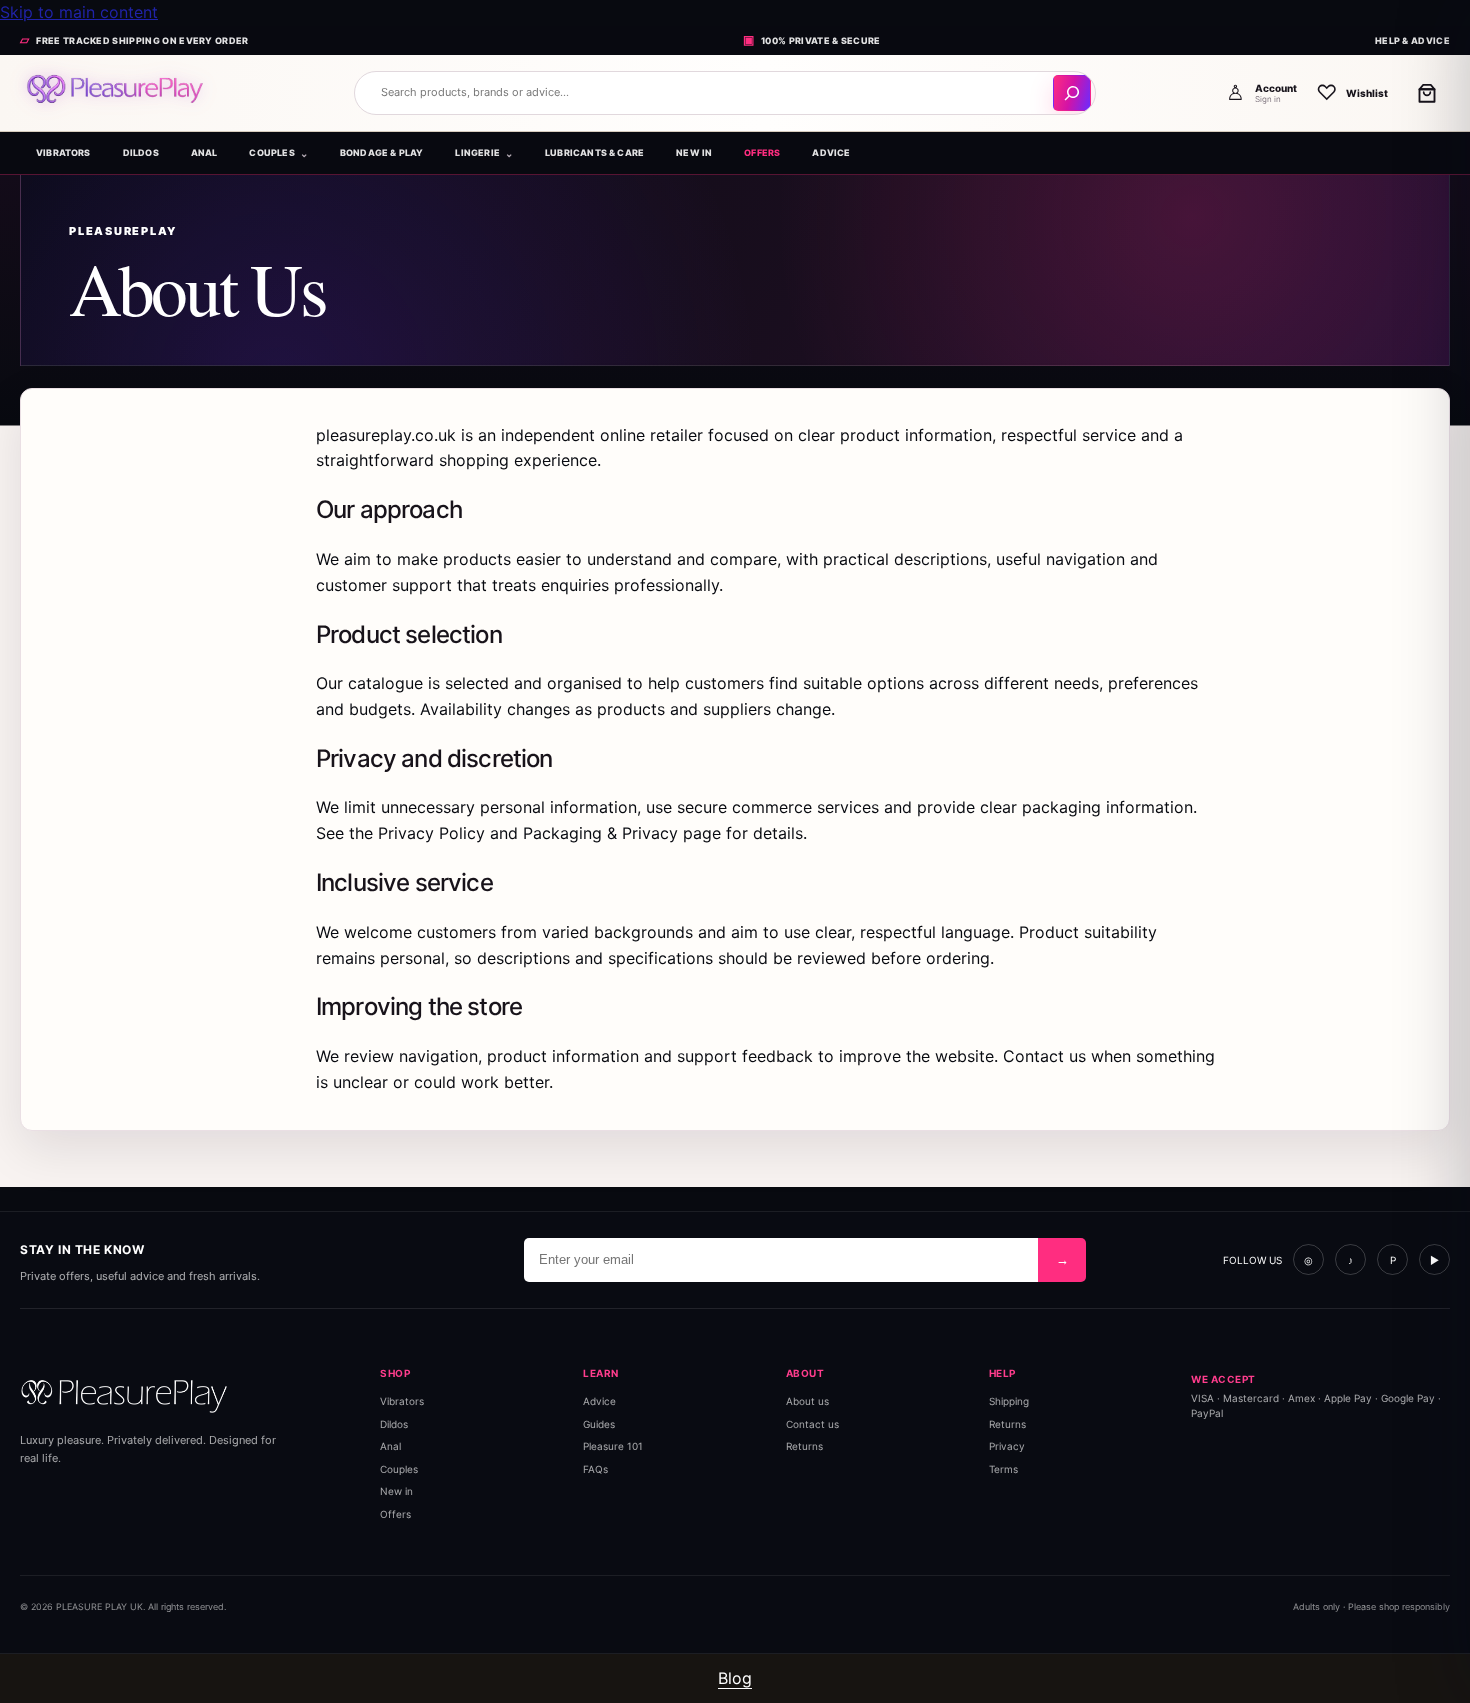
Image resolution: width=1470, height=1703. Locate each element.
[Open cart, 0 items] (1427, 93)
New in (396, 1491)
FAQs (595, 1469)
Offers (395, 1514)
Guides (599, 1424)
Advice (599, 1401)
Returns (804, 1446)
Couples (399, 1469)
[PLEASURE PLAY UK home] (180, 93)
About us (807, 1401)
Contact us (812, 1424)
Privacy (1007, 1446)
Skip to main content (79, 12)
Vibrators (402, 1401)
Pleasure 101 (613, 1446)
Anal (390, 1446)
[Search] (1072, 93)
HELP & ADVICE (1412, 40)
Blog (735, 1678)
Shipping (1009, 1401)
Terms (1003, 1469)
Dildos (394, 1424)
